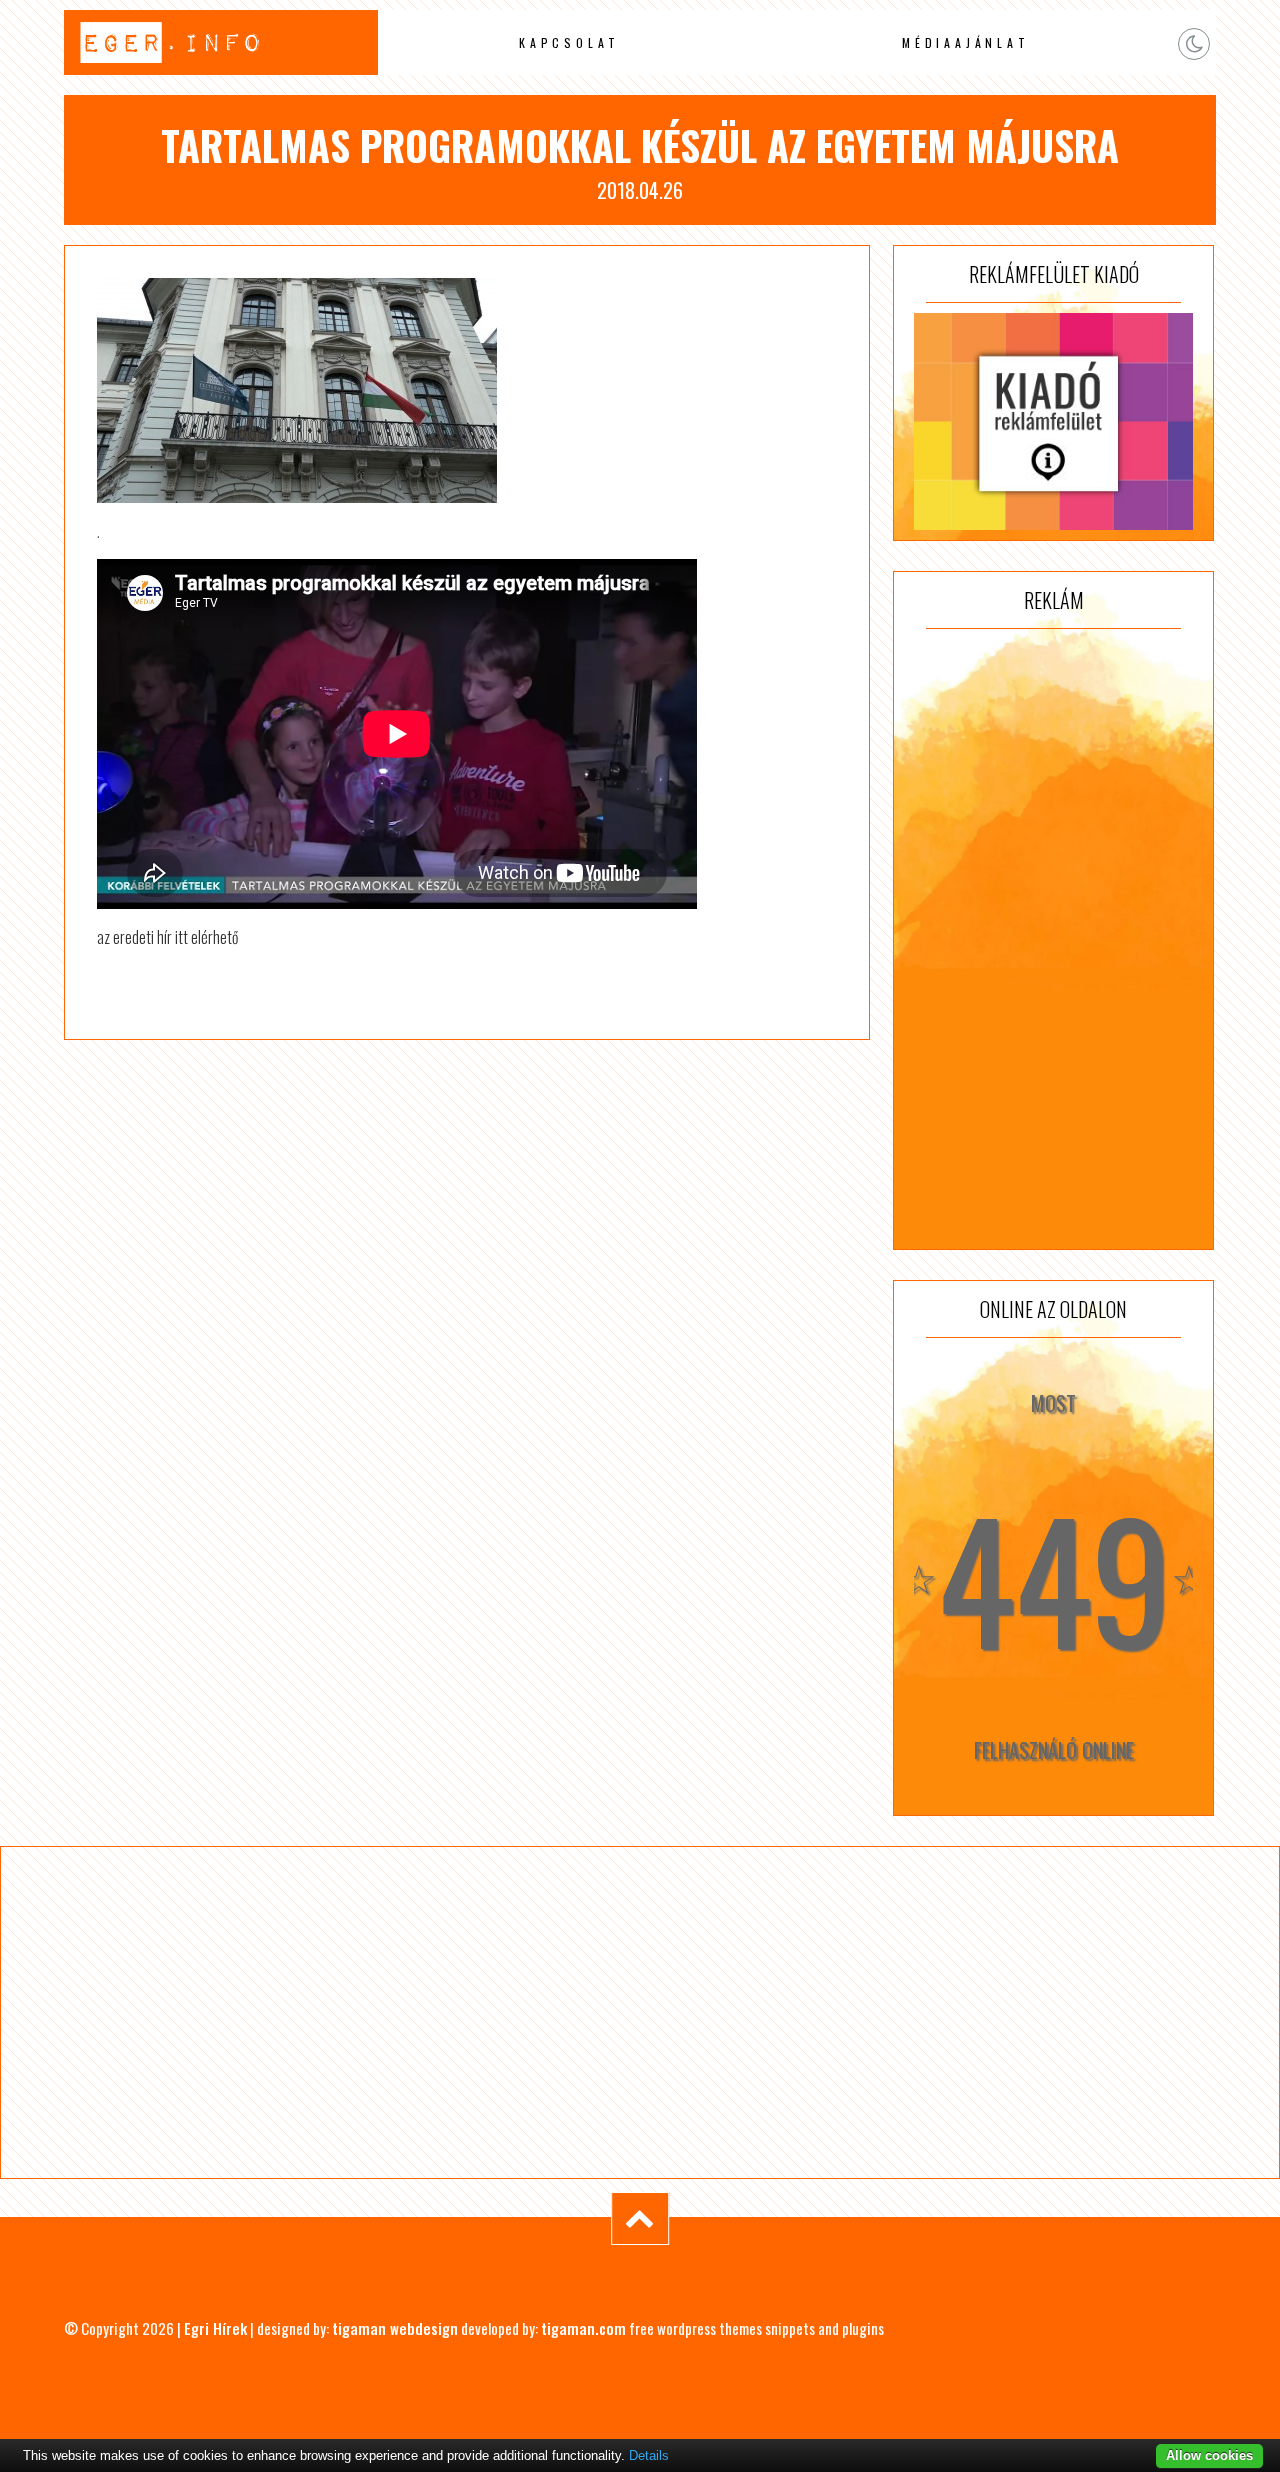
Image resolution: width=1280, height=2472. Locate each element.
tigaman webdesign (395, 2328)
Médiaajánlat (966, 42)
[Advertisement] (1053, 939)
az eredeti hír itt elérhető (167, 937)
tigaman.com (583, 2328)
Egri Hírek (215, 2328)
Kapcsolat (569, 42)
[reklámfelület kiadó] (1053, 422)
